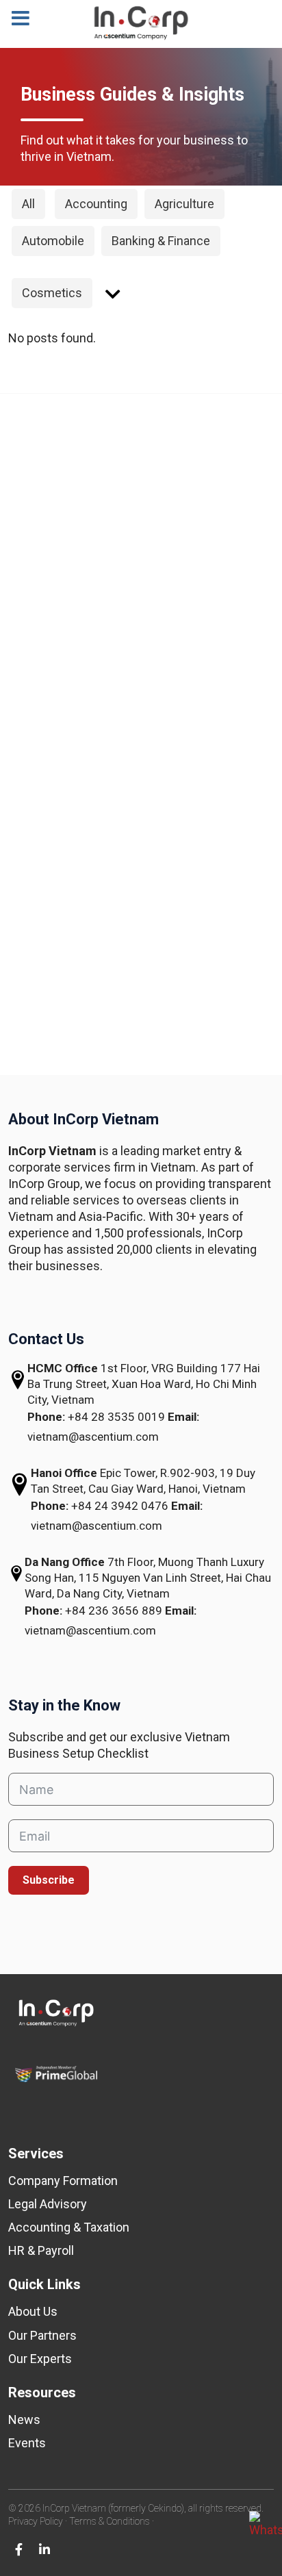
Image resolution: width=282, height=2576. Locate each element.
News (24, 2420)
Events (27, 2443)
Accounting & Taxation (69, 2227)
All (28, 204)
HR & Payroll (41, 2250)
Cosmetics (52, 293)
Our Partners (42, 2335)
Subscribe (49, 1880)
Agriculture (184, 204)
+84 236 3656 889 (115, 1611)
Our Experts (40, 2359)
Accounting (96, 204)
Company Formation (63, 2181)
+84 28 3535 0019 (118, 1417)
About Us (33, 2311)
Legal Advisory (48, 2204)
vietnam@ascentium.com (93, 1437)
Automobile (53, 241)
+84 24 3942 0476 (121, 1506)
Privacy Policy (36, 2521)
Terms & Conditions (110, 2521)
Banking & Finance (161, 241)
